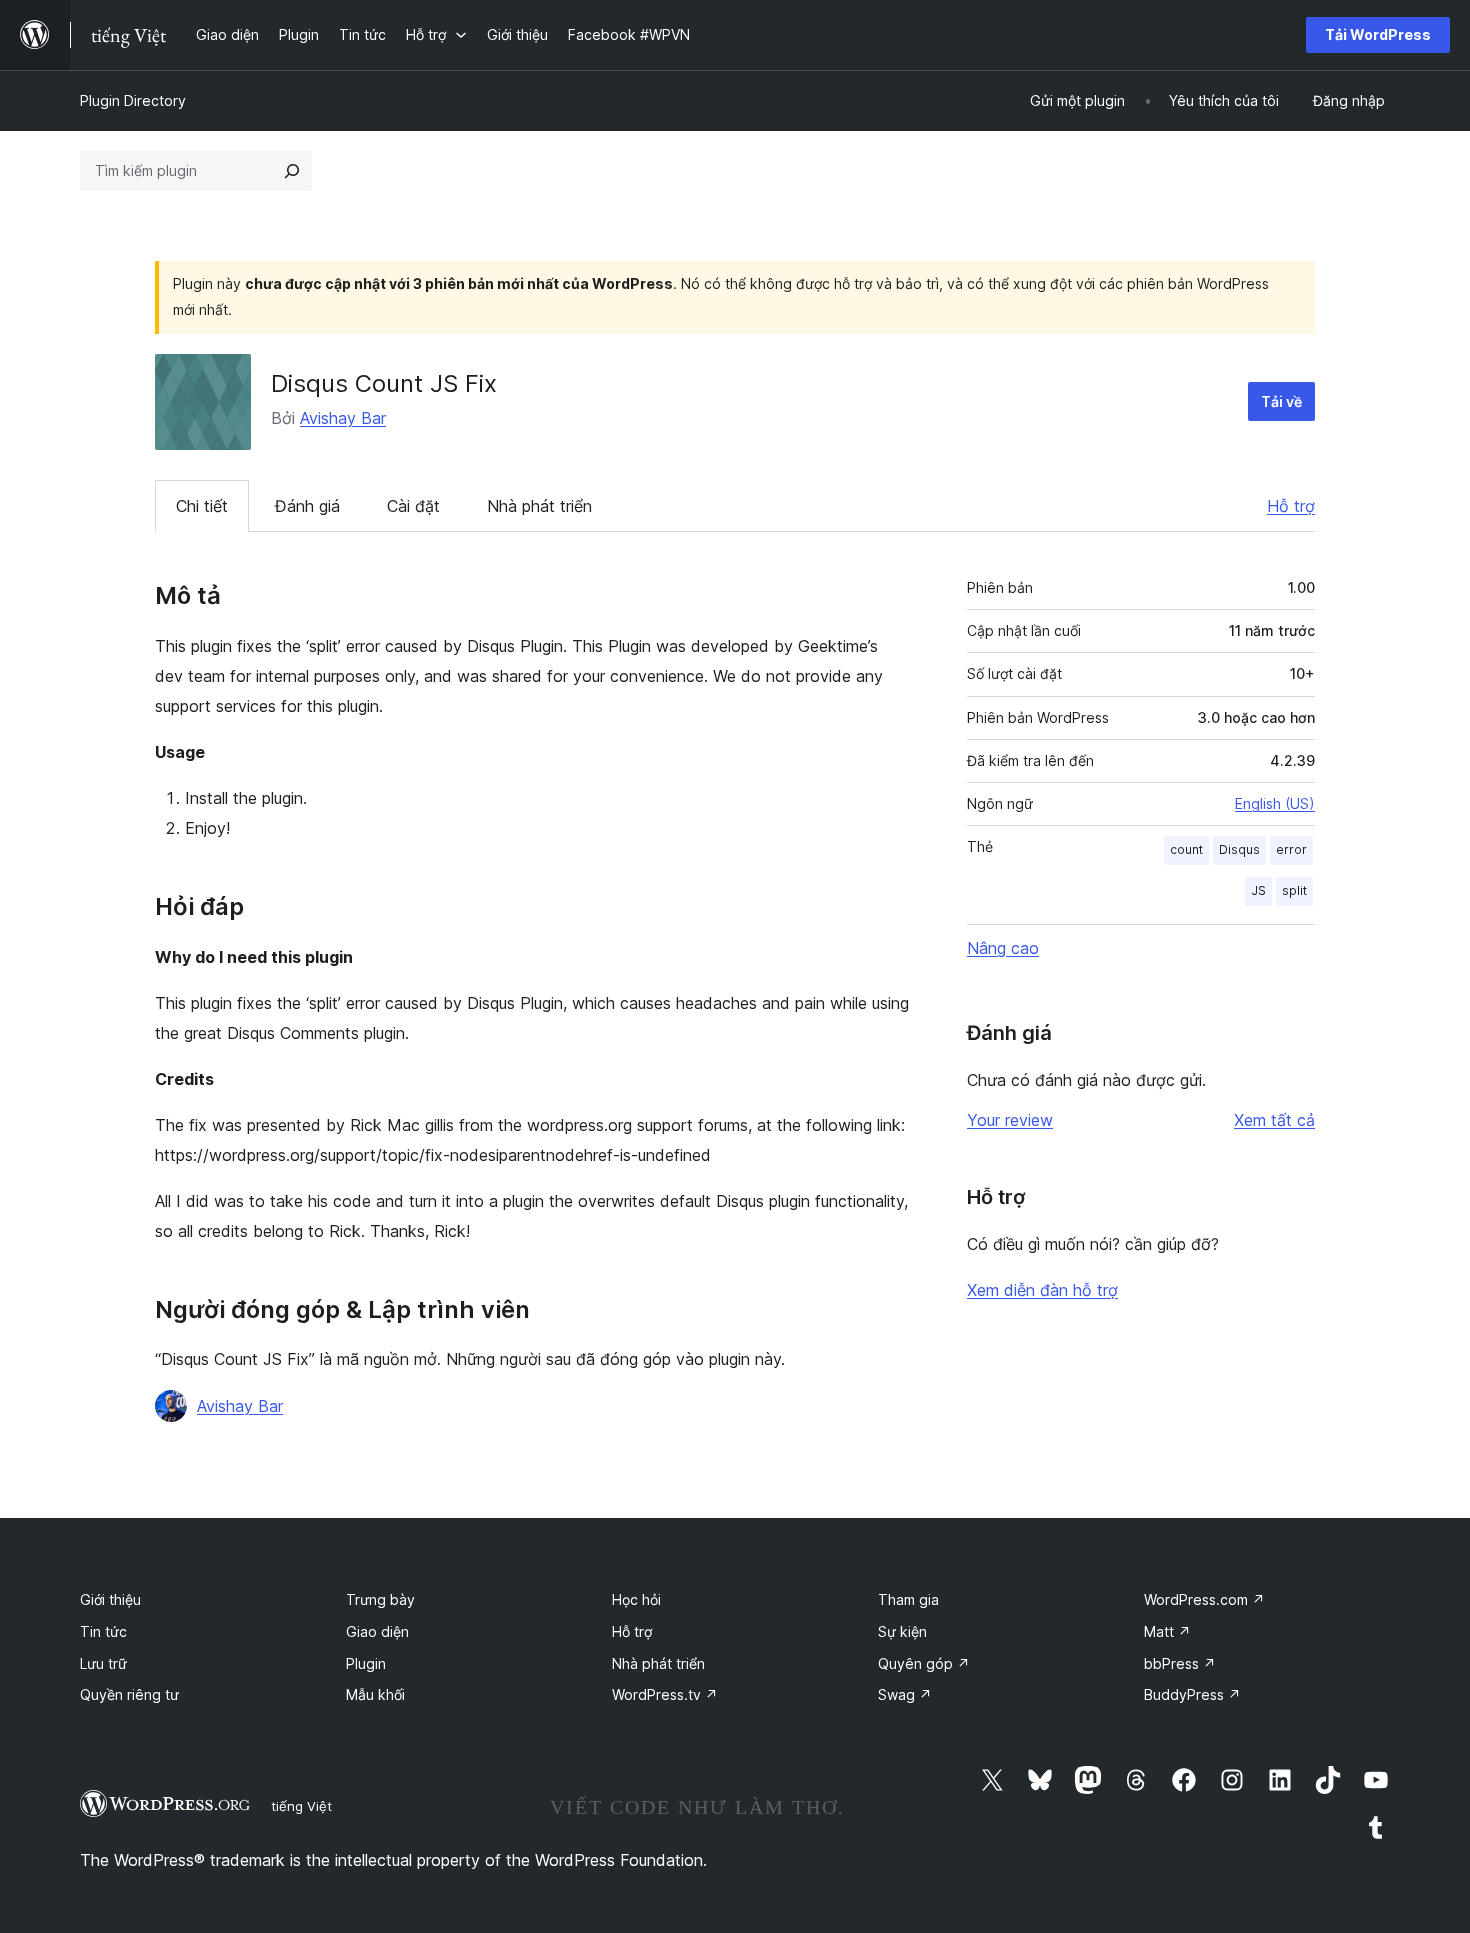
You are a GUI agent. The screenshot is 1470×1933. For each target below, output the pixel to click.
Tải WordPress (1378, 34)
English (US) (1275, 803)
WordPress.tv (665, 1694)
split (1294, 890)
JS (1258, 890)
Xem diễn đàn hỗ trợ (1042, 1290)
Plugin (366, 1663)
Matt (1167, 1631)
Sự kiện (902, 1631)
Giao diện (377, 1631)
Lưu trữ (103, 1663)
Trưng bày (380, 1599)
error (1291, 849)
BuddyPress (1192, 1694)
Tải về (1281, 401)
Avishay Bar (343, 418)
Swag (905, 1694)
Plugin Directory (133, 100)
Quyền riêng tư (129, 1694)
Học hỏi (636, 1599)
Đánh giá (307, 506)
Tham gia (908, 1599)
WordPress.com (1204, 1599)
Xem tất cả (1274, 1120)
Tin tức (103, 1631)
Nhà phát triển (539, 506)
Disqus (1239, 849)
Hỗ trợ (1291, 506)
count (1186, 849)
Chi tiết (202, 506)
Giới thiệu (110, 1599)
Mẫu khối (375, 1694)
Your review (1010, 1120)
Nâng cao (1003, 948)
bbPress (1180, 1663)
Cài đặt (413, 506)
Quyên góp (924, 1663)
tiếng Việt (301, 1806)
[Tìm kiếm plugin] (292, 171)
